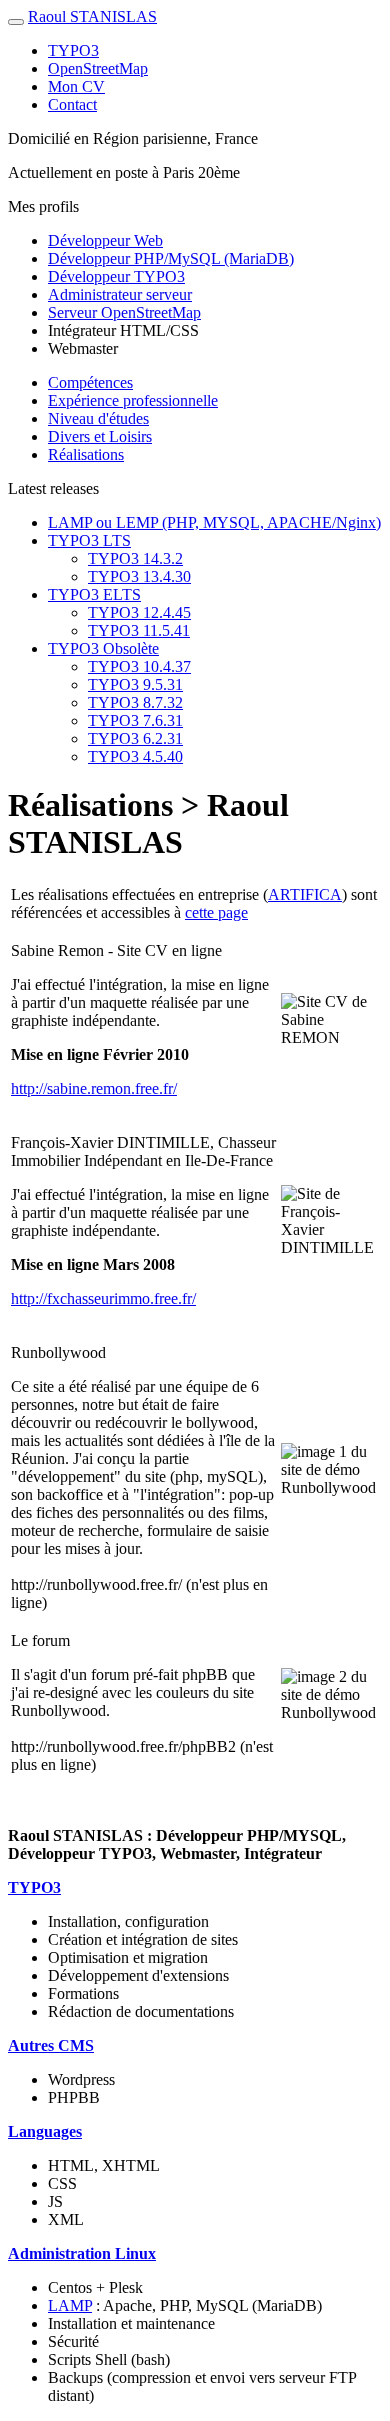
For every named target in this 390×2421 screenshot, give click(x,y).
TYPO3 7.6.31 (135, 720)
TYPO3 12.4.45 (139, 612)
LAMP (70, 2305)
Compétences (90, 382)
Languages (45, 2131)
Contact (72, 104)
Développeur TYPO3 (116, 276)
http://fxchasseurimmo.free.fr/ (103, 1298)
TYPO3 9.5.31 (135, 684)
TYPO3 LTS (89, 540)
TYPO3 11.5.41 (139, 630)
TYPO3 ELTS (94, 594)
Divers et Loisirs (100, 436)
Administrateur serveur (120, 294)
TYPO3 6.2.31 (135, 738)
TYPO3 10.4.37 (139, 666)
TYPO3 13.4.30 (139, 576)
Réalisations (86, 454)
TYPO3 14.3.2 (135, 558)
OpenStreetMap (98, 68)
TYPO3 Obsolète (103, 648)
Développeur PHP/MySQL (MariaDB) (171, 258)
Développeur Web (105, 240)
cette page (216, 912)
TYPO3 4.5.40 (135, 756)
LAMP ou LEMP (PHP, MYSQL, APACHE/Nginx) (214, 522)
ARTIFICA (305, 894)
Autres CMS (51, 2045)
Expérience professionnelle (133, 400)
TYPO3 (73, 50)
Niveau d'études (98, 418)
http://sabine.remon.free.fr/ (94, 1088)
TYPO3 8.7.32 (135, 702)
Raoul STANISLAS (92, 16)
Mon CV (76, 86)
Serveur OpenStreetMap (124, 312)
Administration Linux (82, 2253)
